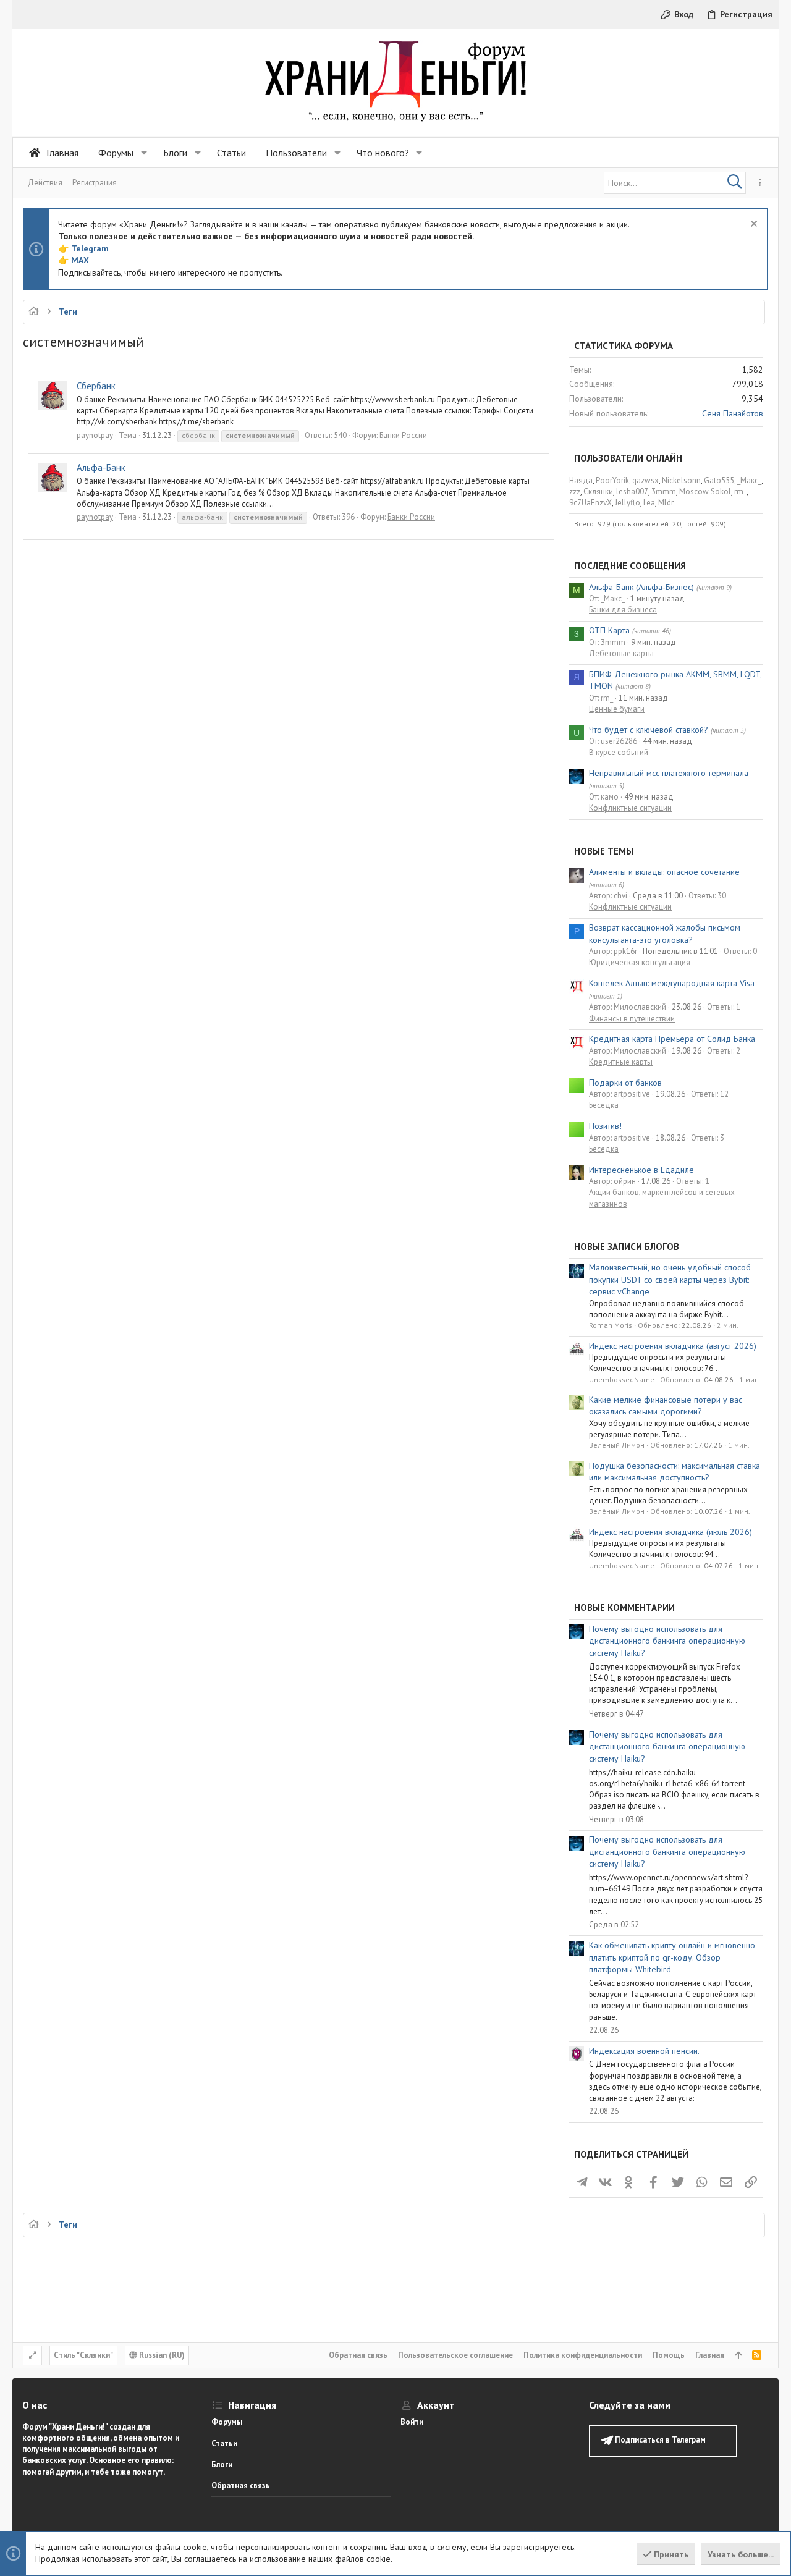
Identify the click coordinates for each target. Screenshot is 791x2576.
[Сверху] (738, 2355)
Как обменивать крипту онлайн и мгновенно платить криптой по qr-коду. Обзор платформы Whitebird (672, 1957)
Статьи (224, 2443)
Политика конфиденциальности (583, 2355)
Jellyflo (628, 503)
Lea (649, 503)
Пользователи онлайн (628, 458)
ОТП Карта (609, 630)
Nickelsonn (681, 480)
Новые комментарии (624, 1607)
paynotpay (95, 435)
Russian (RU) (161, 2355)
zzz (575, 492)
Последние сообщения (630, 566)
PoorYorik (612, 480)
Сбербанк (96, 386)
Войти (412, 2422)
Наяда (581, 480)
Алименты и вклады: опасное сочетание (664, 872)
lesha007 (632, 492)
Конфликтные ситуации (630, 808)
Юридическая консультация (640, 962)
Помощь (669, 2355)
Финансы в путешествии (632, 1019)
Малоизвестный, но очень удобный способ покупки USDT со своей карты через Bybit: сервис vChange (670, 1279)
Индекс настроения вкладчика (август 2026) (673, 1346)
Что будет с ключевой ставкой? (649, 730)
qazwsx (645, 480)
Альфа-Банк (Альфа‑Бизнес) (641, 587)
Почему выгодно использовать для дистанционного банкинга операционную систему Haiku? (667, 1641)
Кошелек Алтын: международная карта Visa (672, 983)
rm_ (740, 492)
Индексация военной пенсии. (644, 2051)
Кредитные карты (621, 1062)
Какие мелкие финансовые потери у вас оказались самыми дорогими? (666, 1406)
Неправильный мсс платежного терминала (669, 773)
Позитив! (605, 1126)
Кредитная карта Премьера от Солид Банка (672, 1039)
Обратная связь (358, 2355)
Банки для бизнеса (623, 610)
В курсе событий (619, 752)
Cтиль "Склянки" (83, 2355)
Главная (710, 2355)
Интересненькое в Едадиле (641, 1170)
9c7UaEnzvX (590, 503)
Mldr (666, 503)
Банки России (403, 435)
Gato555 (719, 480)
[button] (144, 153)
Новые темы (604, 851)
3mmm (664, 492)
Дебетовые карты (621, 653)
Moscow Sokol (705, 492)
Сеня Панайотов (733, 413)
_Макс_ (749, 480)
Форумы (227, 2422)
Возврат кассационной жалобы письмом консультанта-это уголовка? (665, 934)
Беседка (604, 1105)
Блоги (222, 2464)
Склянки (598, 492)
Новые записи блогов (627, 1247)
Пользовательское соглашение (455, 2355)
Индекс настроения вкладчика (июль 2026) (670, 1532)
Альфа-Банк (101, 467)
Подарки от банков (625, 1083)
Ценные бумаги (617, 709)
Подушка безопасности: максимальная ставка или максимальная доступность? (675, 1472)
